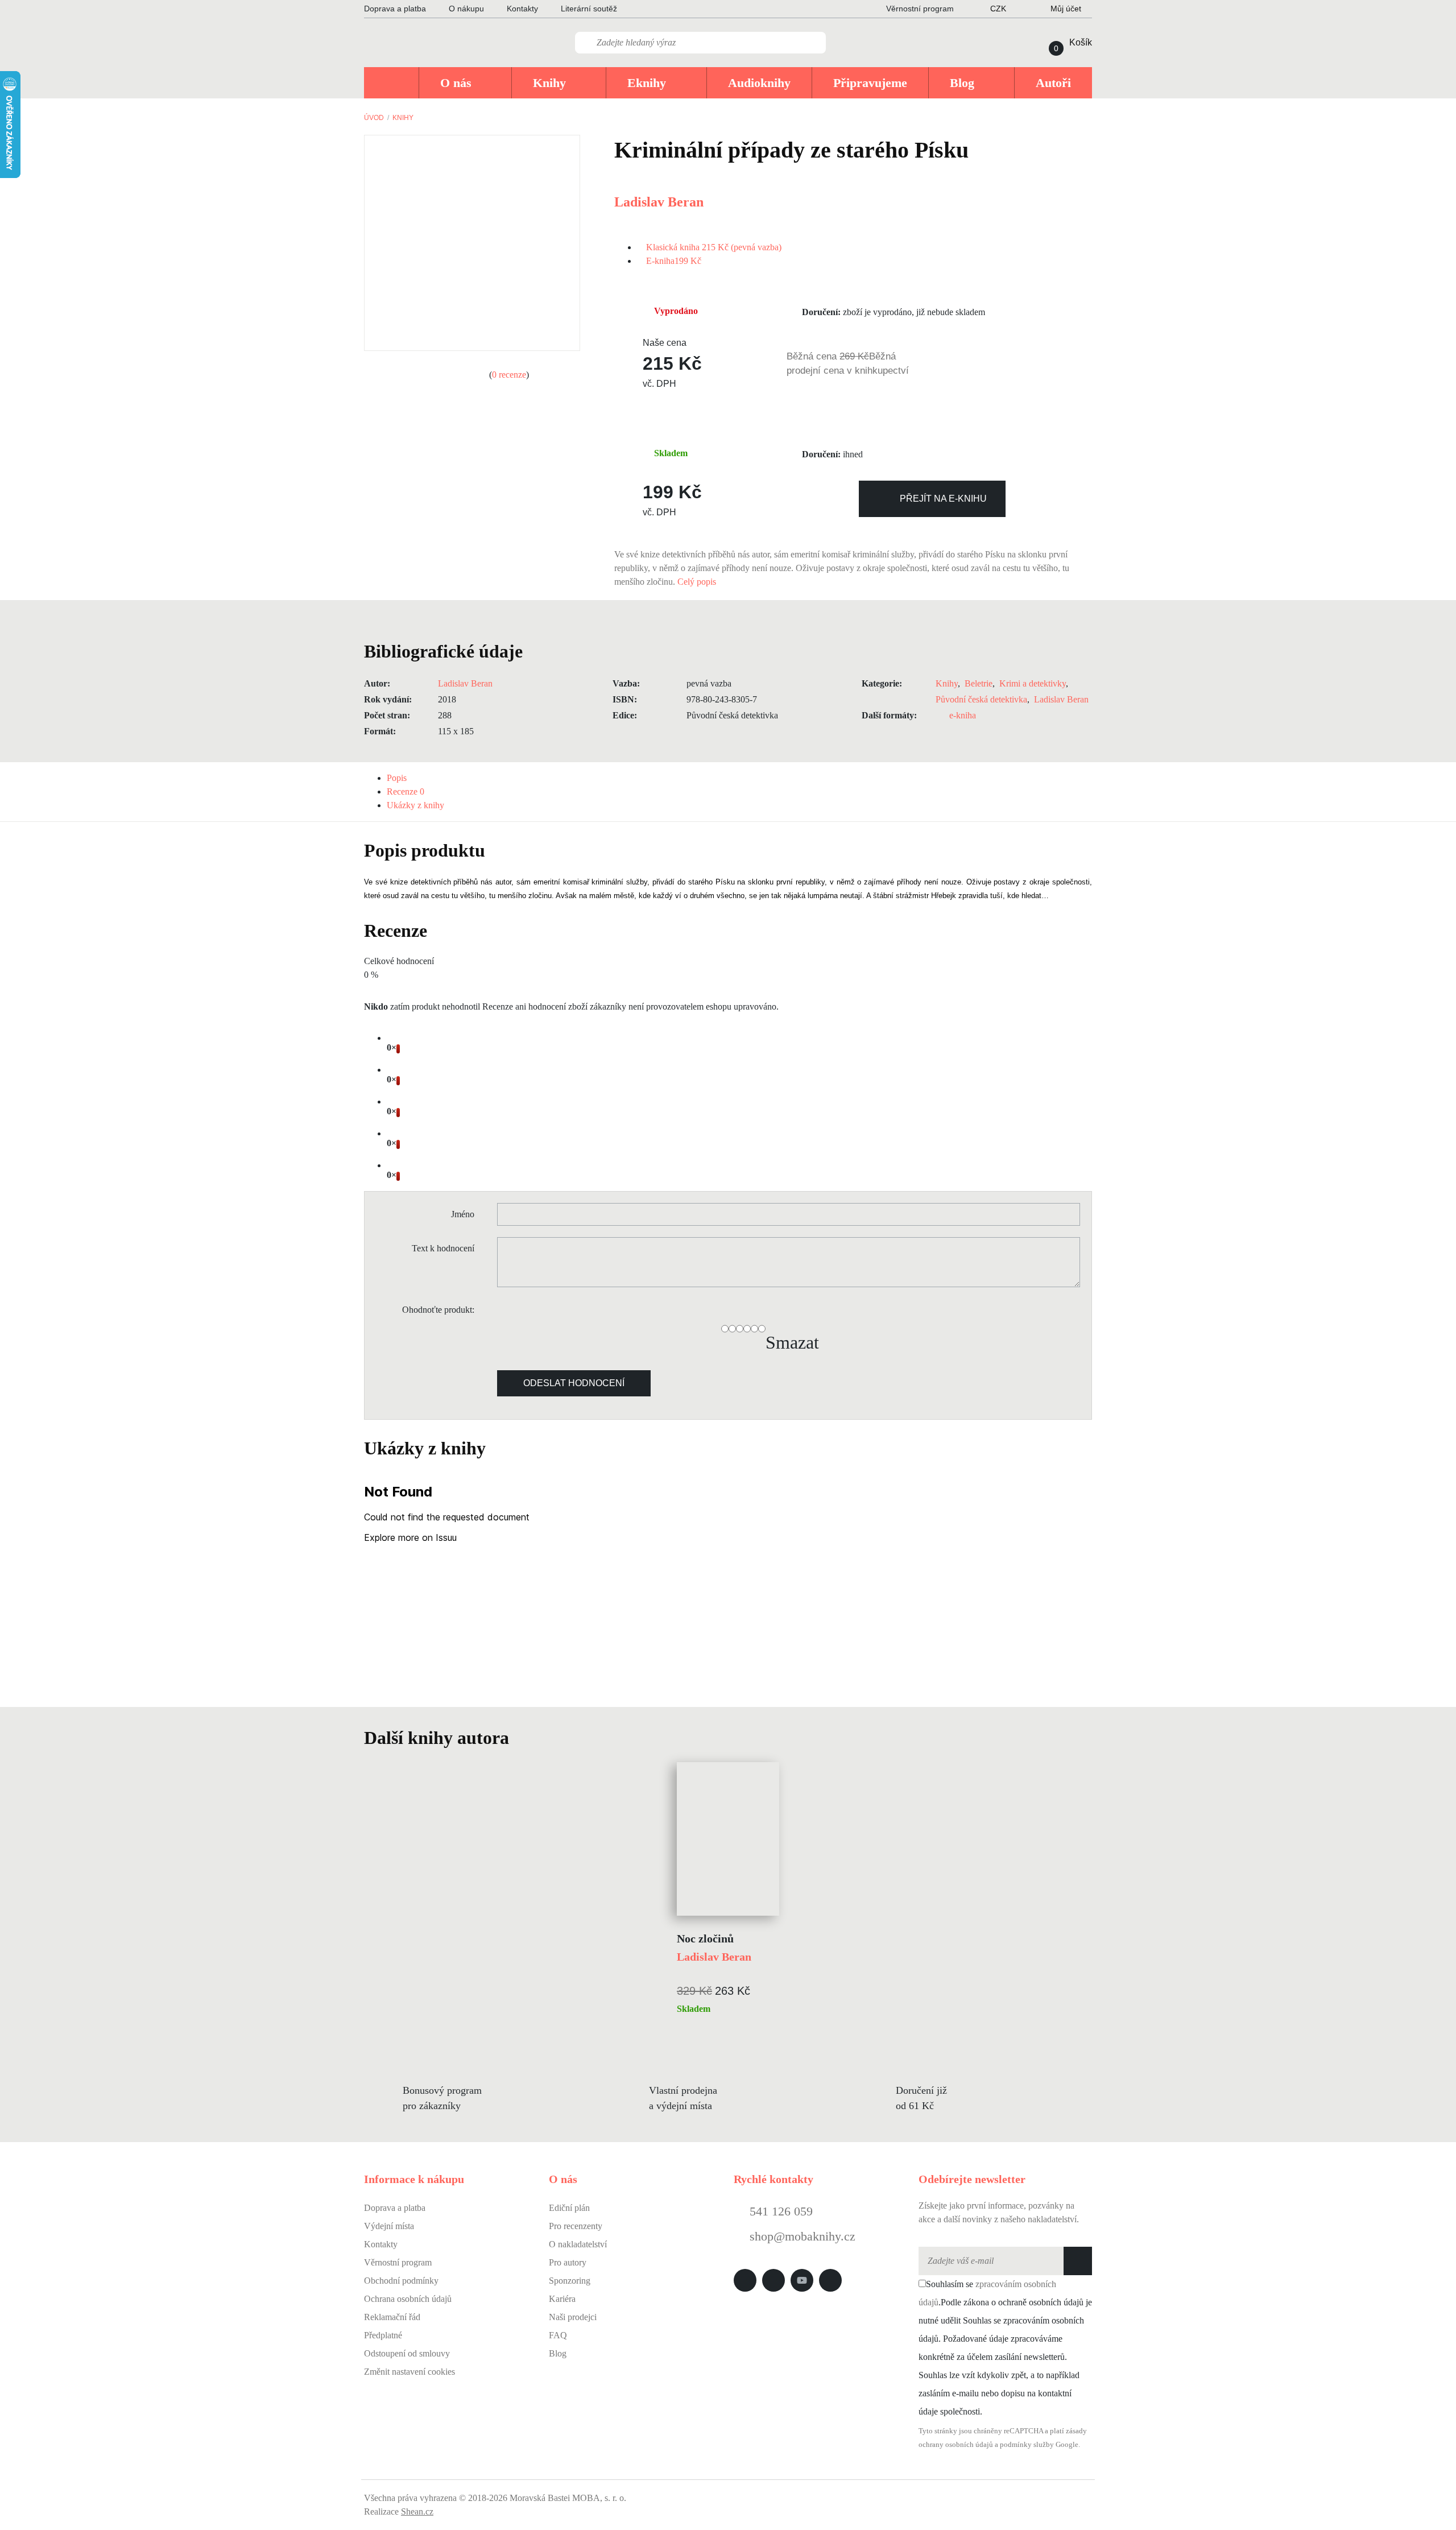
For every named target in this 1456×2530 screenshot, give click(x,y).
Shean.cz (417, 2512)
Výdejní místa (389, 2226)
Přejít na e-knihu (943, 499)
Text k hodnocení (443, 1248)
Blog (558, 2353)
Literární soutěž (589, 9)
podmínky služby (1027, 2445)
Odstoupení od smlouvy (407, 2353)
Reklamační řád (392, 2317)
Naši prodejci (573, 2317)
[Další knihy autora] (522, 1738)
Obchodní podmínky (401, 2281)
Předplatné (383, 2335)
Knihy (403, 118)
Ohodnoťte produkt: (438, 1310)
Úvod (374, 118)
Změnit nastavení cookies (409, 2372)
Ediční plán (569, 2208)
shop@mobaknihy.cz (803, 2236)
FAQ (558, 2335)
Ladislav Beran (659, 202)
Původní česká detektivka (981, 699)
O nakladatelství (578, 2244)
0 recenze (509, 375)
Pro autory (568, 2262)
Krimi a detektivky (1033, 683)
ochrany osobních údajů (956, 2445)
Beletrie (979, 683)
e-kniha (963, 715)
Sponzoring (570, 2281)
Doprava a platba (395, 9)
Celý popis (698, 582)
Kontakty (522, 9)
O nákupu (466, 9)
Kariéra (562, 2299)
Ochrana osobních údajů (408, 2299)
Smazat (792, 1342)
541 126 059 (779, 2211)
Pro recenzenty (576, 2226)
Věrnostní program (398, 2262)
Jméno (463, 1214)
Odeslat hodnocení (574, 1383)
